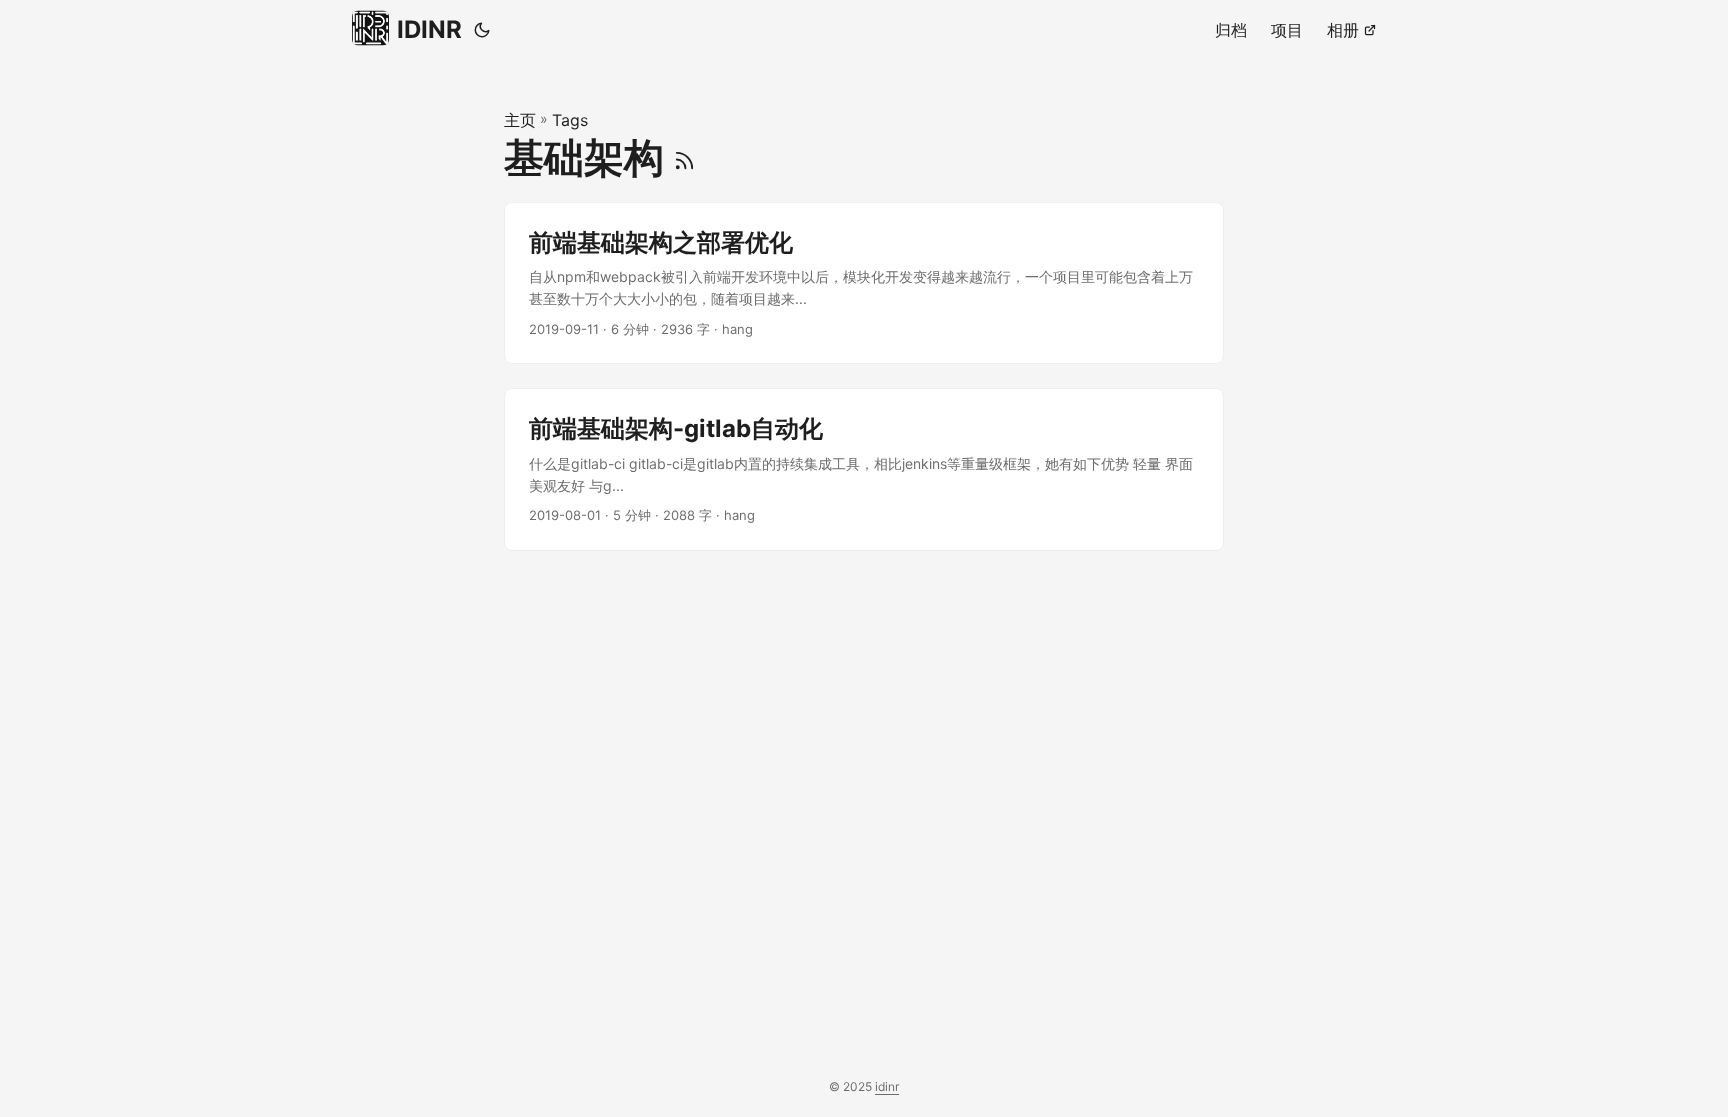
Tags (570, 120)
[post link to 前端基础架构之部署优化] (864, 283)
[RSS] (684, 157)
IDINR (429, 29)
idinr (887, 1086)
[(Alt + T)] (482, 30)
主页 (520, 120)
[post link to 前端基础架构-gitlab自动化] (864, 469)
